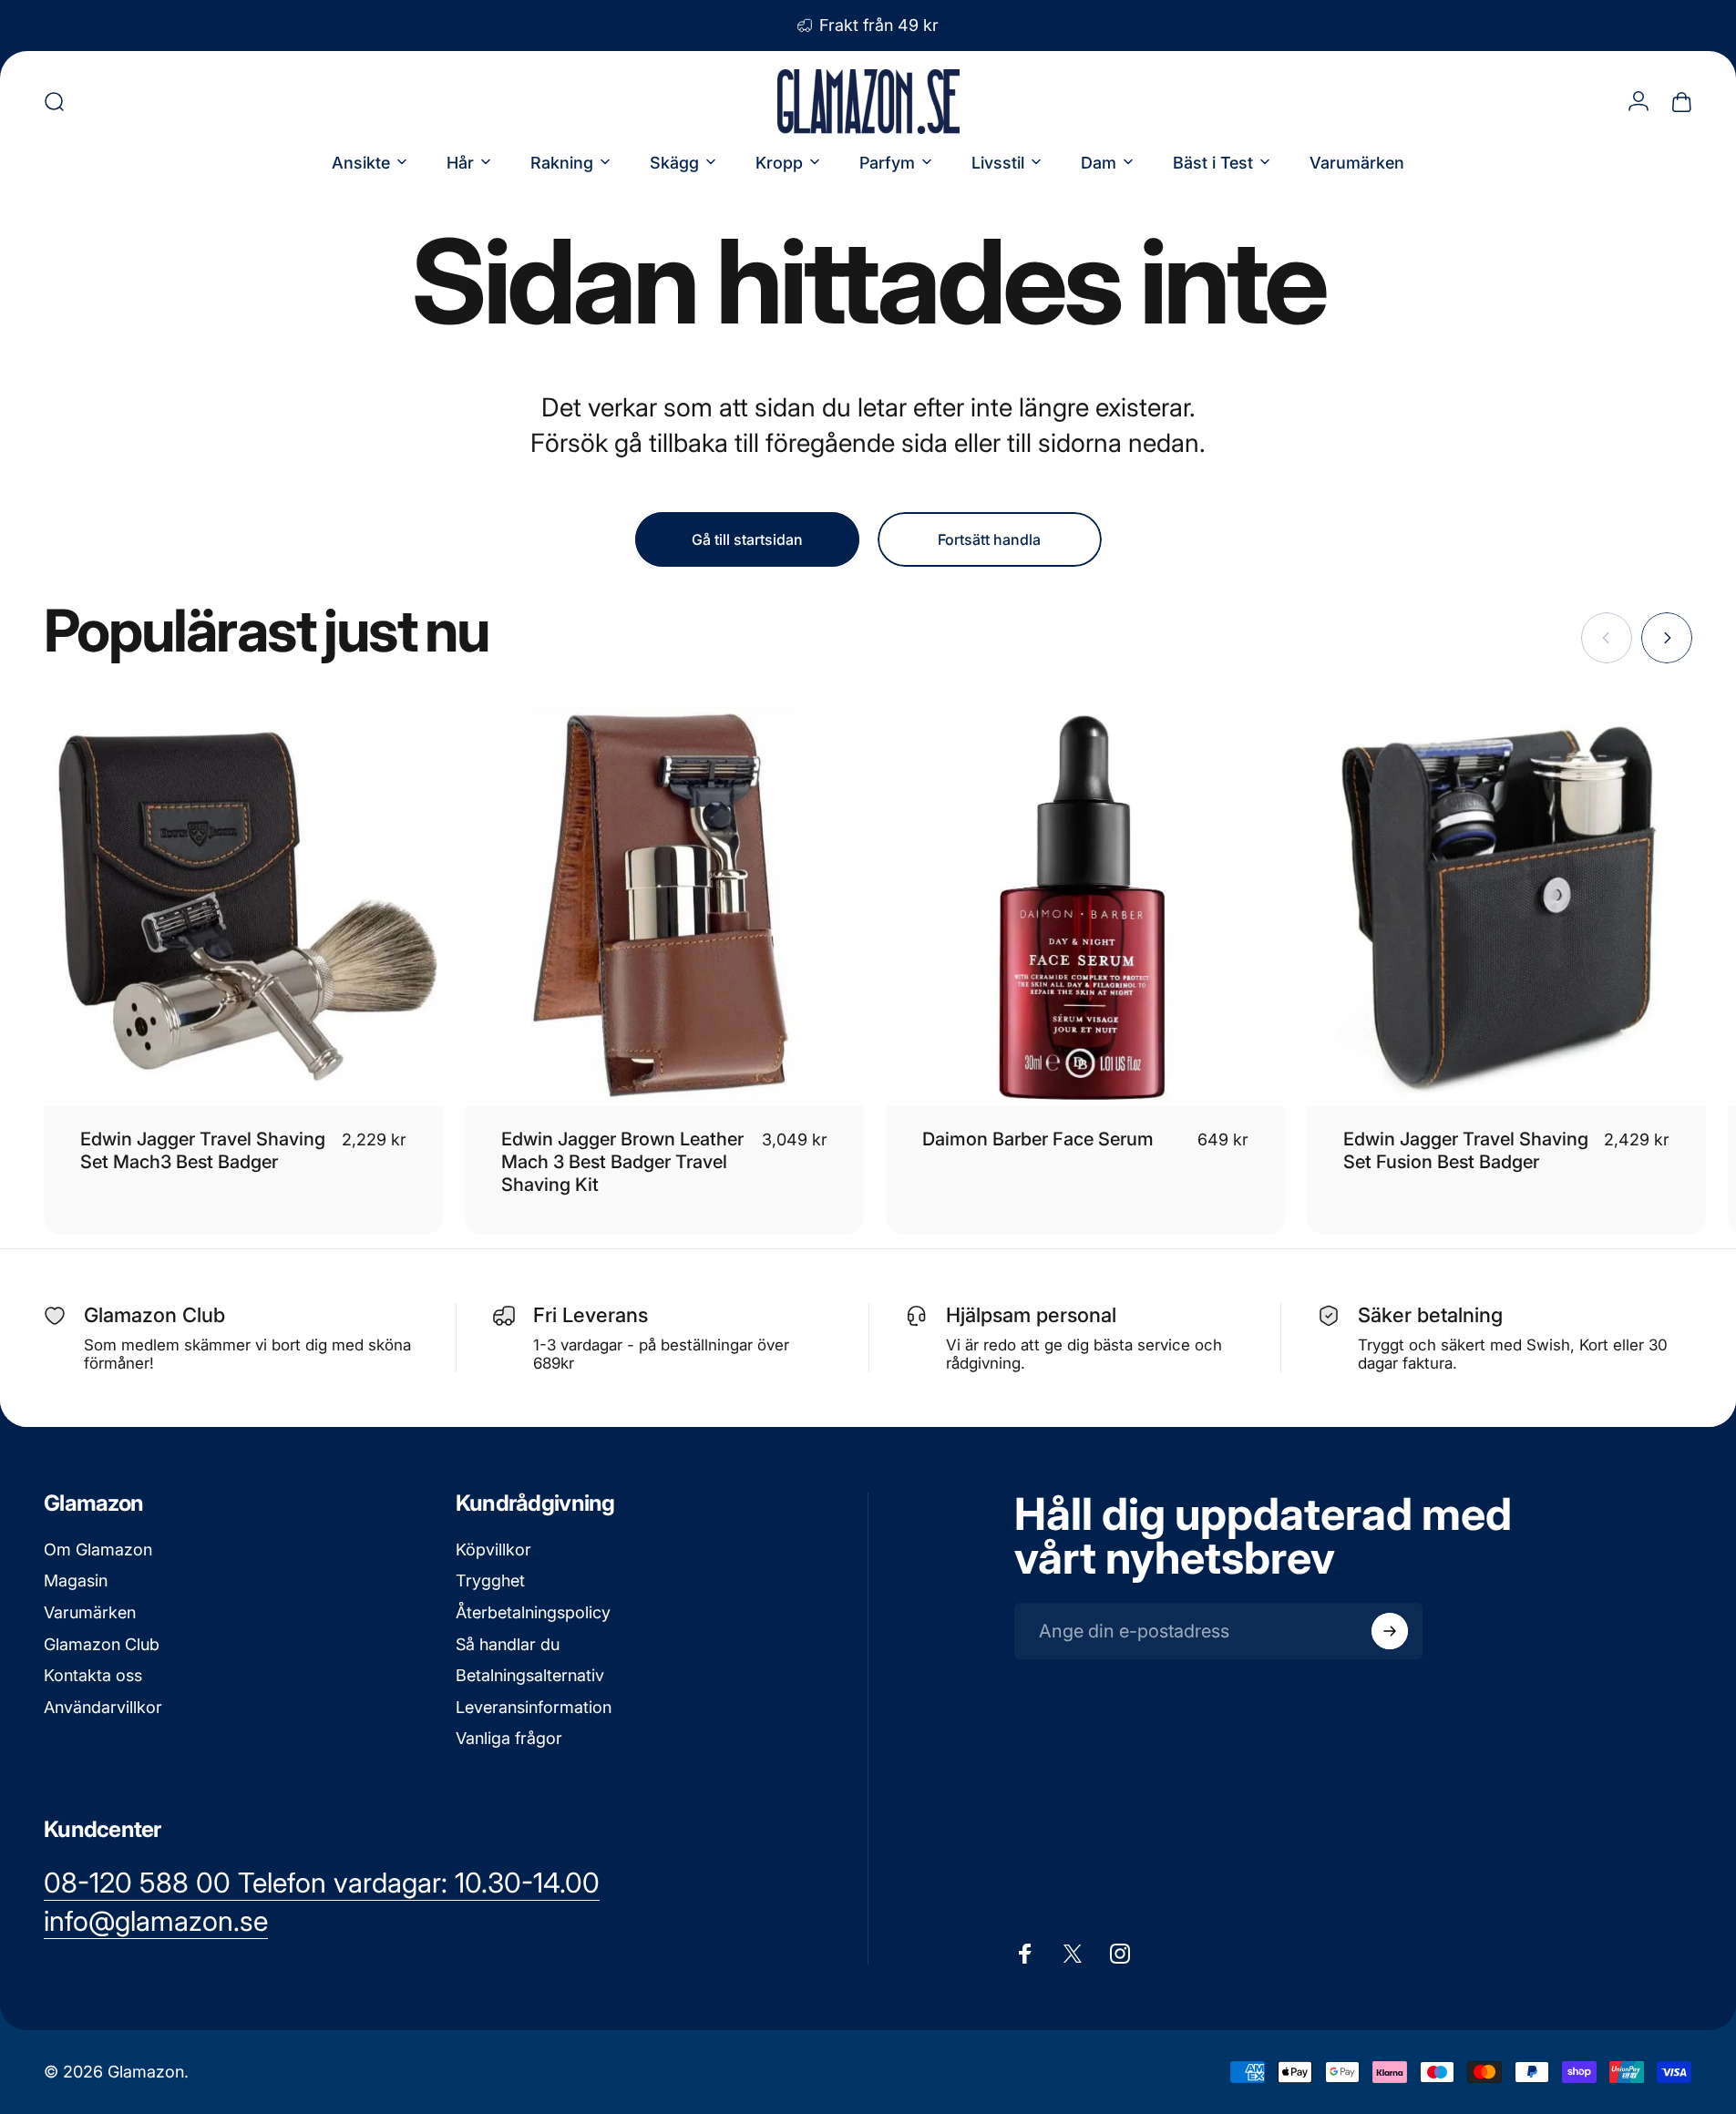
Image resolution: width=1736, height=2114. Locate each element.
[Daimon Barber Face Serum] (1085, 907)
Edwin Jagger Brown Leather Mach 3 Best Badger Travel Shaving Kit (622, 1162)
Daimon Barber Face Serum (1038, 1139)
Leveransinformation (534, 1707)
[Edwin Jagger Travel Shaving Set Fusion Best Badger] (1506, 907)
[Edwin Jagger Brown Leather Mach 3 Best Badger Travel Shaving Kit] (664, 907)
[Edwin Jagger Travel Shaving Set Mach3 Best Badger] (243, 907)
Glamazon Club (102, 1644)
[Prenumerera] (1390, 1631)
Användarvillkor (103, 1707)
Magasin (76, 1580)
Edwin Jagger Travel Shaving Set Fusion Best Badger (1466, 1150)
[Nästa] (1667, 638)
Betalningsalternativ (530, 1675)
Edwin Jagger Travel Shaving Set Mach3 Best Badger (203, 1150)
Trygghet (490, 1580)
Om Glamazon (98, 1550)
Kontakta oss (93, 1675)
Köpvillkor (493, 1550)
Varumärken (90, 1612)
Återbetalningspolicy (533, 1612)
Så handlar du (508, 1644)
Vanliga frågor (509, 1738)
